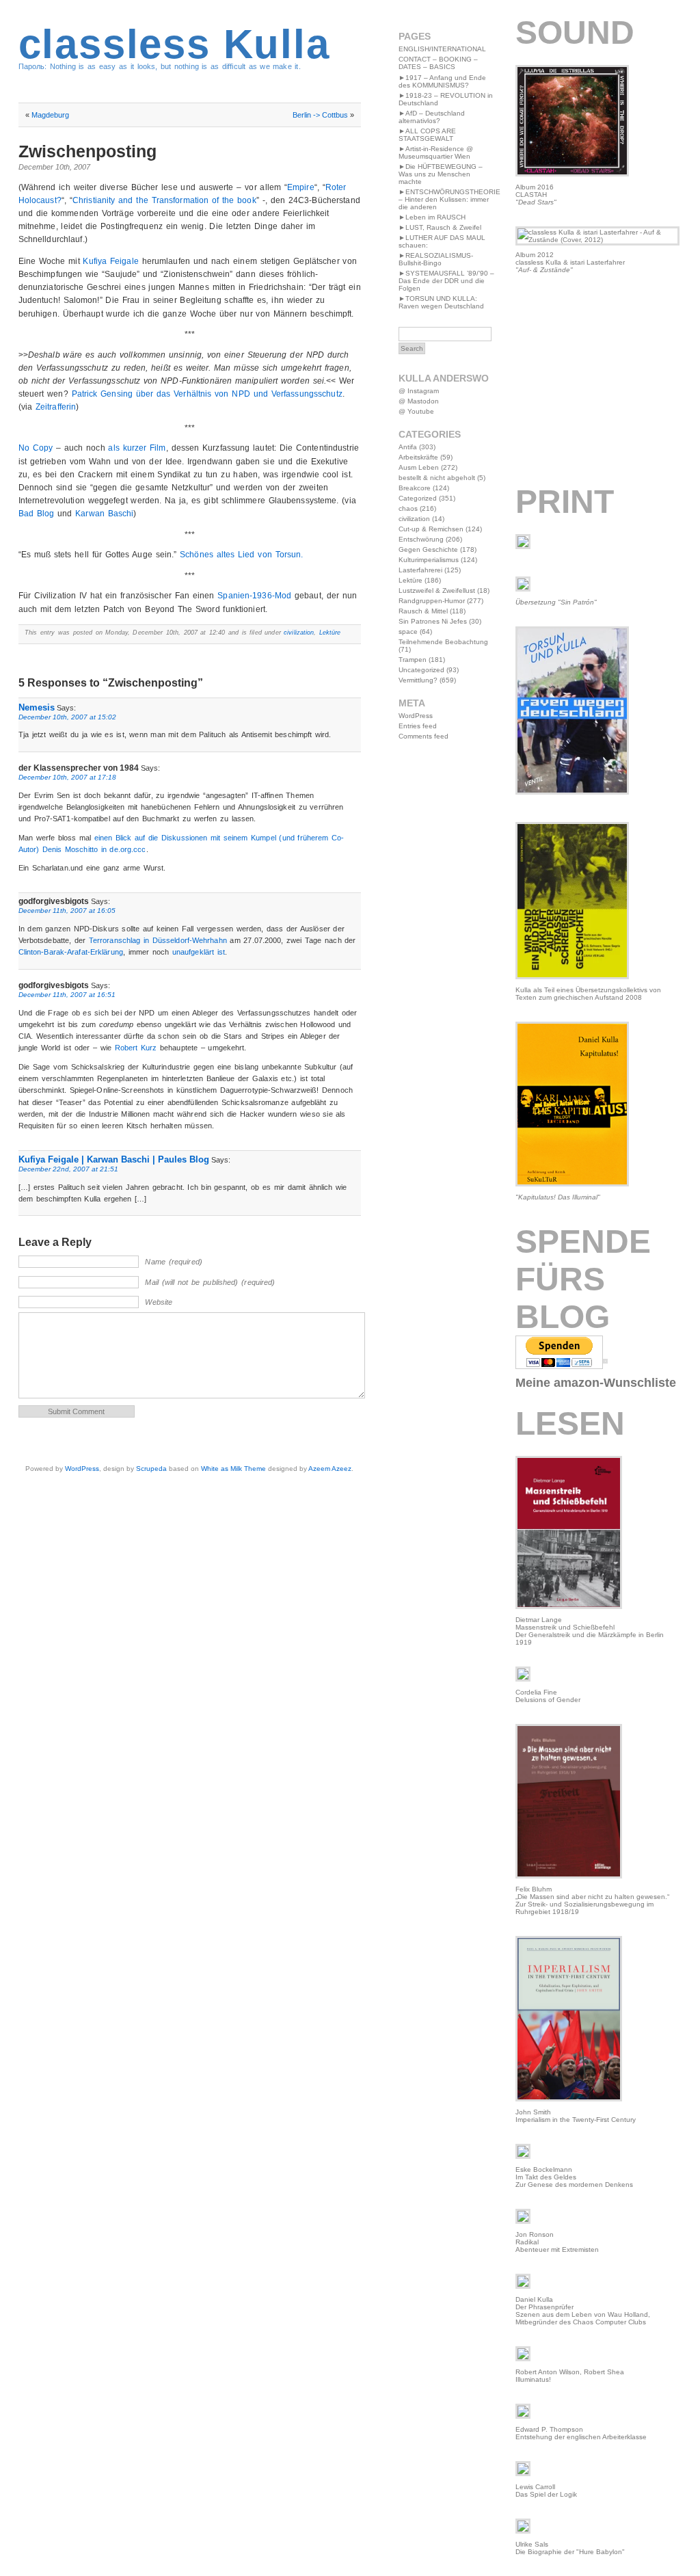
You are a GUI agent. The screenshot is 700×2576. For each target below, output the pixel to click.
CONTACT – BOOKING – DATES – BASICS (438, 63)
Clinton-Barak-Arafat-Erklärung (71, 952)
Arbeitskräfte (418, 457)
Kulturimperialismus (429, 560)
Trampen (413, 660)
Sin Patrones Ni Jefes (433, 621)
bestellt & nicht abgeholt (437, 478)
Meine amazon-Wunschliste (596, 1383)
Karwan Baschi (104, 514)
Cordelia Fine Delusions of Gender (548, 1696)
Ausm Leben (419, 467)
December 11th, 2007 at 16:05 (67, 911)
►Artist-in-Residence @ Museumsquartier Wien (436, 152)
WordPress (82, 1469)
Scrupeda (151, 1469)
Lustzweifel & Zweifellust (437, 590)
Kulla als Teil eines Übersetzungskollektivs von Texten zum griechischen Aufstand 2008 (588, 994)
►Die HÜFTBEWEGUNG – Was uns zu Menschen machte (441, 174)
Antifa (408, 447)
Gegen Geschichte (428, 549)
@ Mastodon (419, 401)
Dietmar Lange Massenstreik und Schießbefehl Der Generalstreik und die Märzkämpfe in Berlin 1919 (590, 1631)
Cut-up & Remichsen (431, 529)
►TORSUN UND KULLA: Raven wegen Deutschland (441, 302)
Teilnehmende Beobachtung (443, 642)
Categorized (418, 498)
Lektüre (330, 633)
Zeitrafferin (56, 407)
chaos (408, 508)
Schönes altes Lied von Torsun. (241, 555)
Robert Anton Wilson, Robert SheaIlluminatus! (570, 2376)
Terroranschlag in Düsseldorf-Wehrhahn (158, 940)
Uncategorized (421, 670)
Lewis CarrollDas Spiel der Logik (546, 2491)
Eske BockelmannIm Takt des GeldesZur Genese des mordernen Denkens (574, 2177)
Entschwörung (421, 539)
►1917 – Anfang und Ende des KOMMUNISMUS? (442, 81)
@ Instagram (419, 391)
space (408, 632)
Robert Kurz (136, 1048)
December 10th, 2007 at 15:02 (67, 717)
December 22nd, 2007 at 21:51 (68, 1169)
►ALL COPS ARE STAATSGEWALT (427, 135)
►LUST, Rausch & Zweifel (440, 227)
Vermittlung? (418, 680)
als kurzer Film (137, 448)
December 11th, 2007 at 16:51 (67, 995)
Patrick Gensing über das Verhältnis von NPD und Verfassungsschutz (207, 394)
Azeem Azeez (330, 1469)
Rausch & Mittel (423, 611)
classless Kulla (174, 44)
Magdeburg (50, 115)
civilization (299, 633)
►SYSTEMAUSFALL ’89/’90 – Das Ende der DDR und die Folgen (446, 281)
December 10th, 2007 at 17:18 (67, 777)
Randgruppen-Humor (432, 601)
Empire (301, 187)
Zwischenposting (87, 151)
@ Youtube (416, 411)
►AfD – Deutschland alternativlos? (432, 117)
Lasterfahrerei (420, 570)
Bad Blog (37, 514)
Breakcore (415, 488)
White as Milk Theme (233, 1469)
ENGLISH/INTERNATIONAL (442, 49)
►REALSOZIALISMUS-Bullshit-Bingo (436, 259)
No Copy (36, 448)
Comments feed (423, 736)
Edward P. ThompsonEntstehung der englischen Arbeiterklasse (581, 2433)
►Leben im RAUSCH (432, 217)
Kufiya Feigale (110, 261)
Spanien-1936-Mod (254, 596)
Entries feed (418, 726)
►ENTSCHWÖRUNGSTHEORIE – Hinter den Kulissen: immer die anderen (449, 199)
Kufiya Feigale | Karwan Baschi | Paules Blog (114, 1159)
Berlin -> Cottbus (320, 115)
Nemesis (37, 707)
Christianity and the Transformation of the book (164, 200)
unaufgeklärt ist (199, 952)
